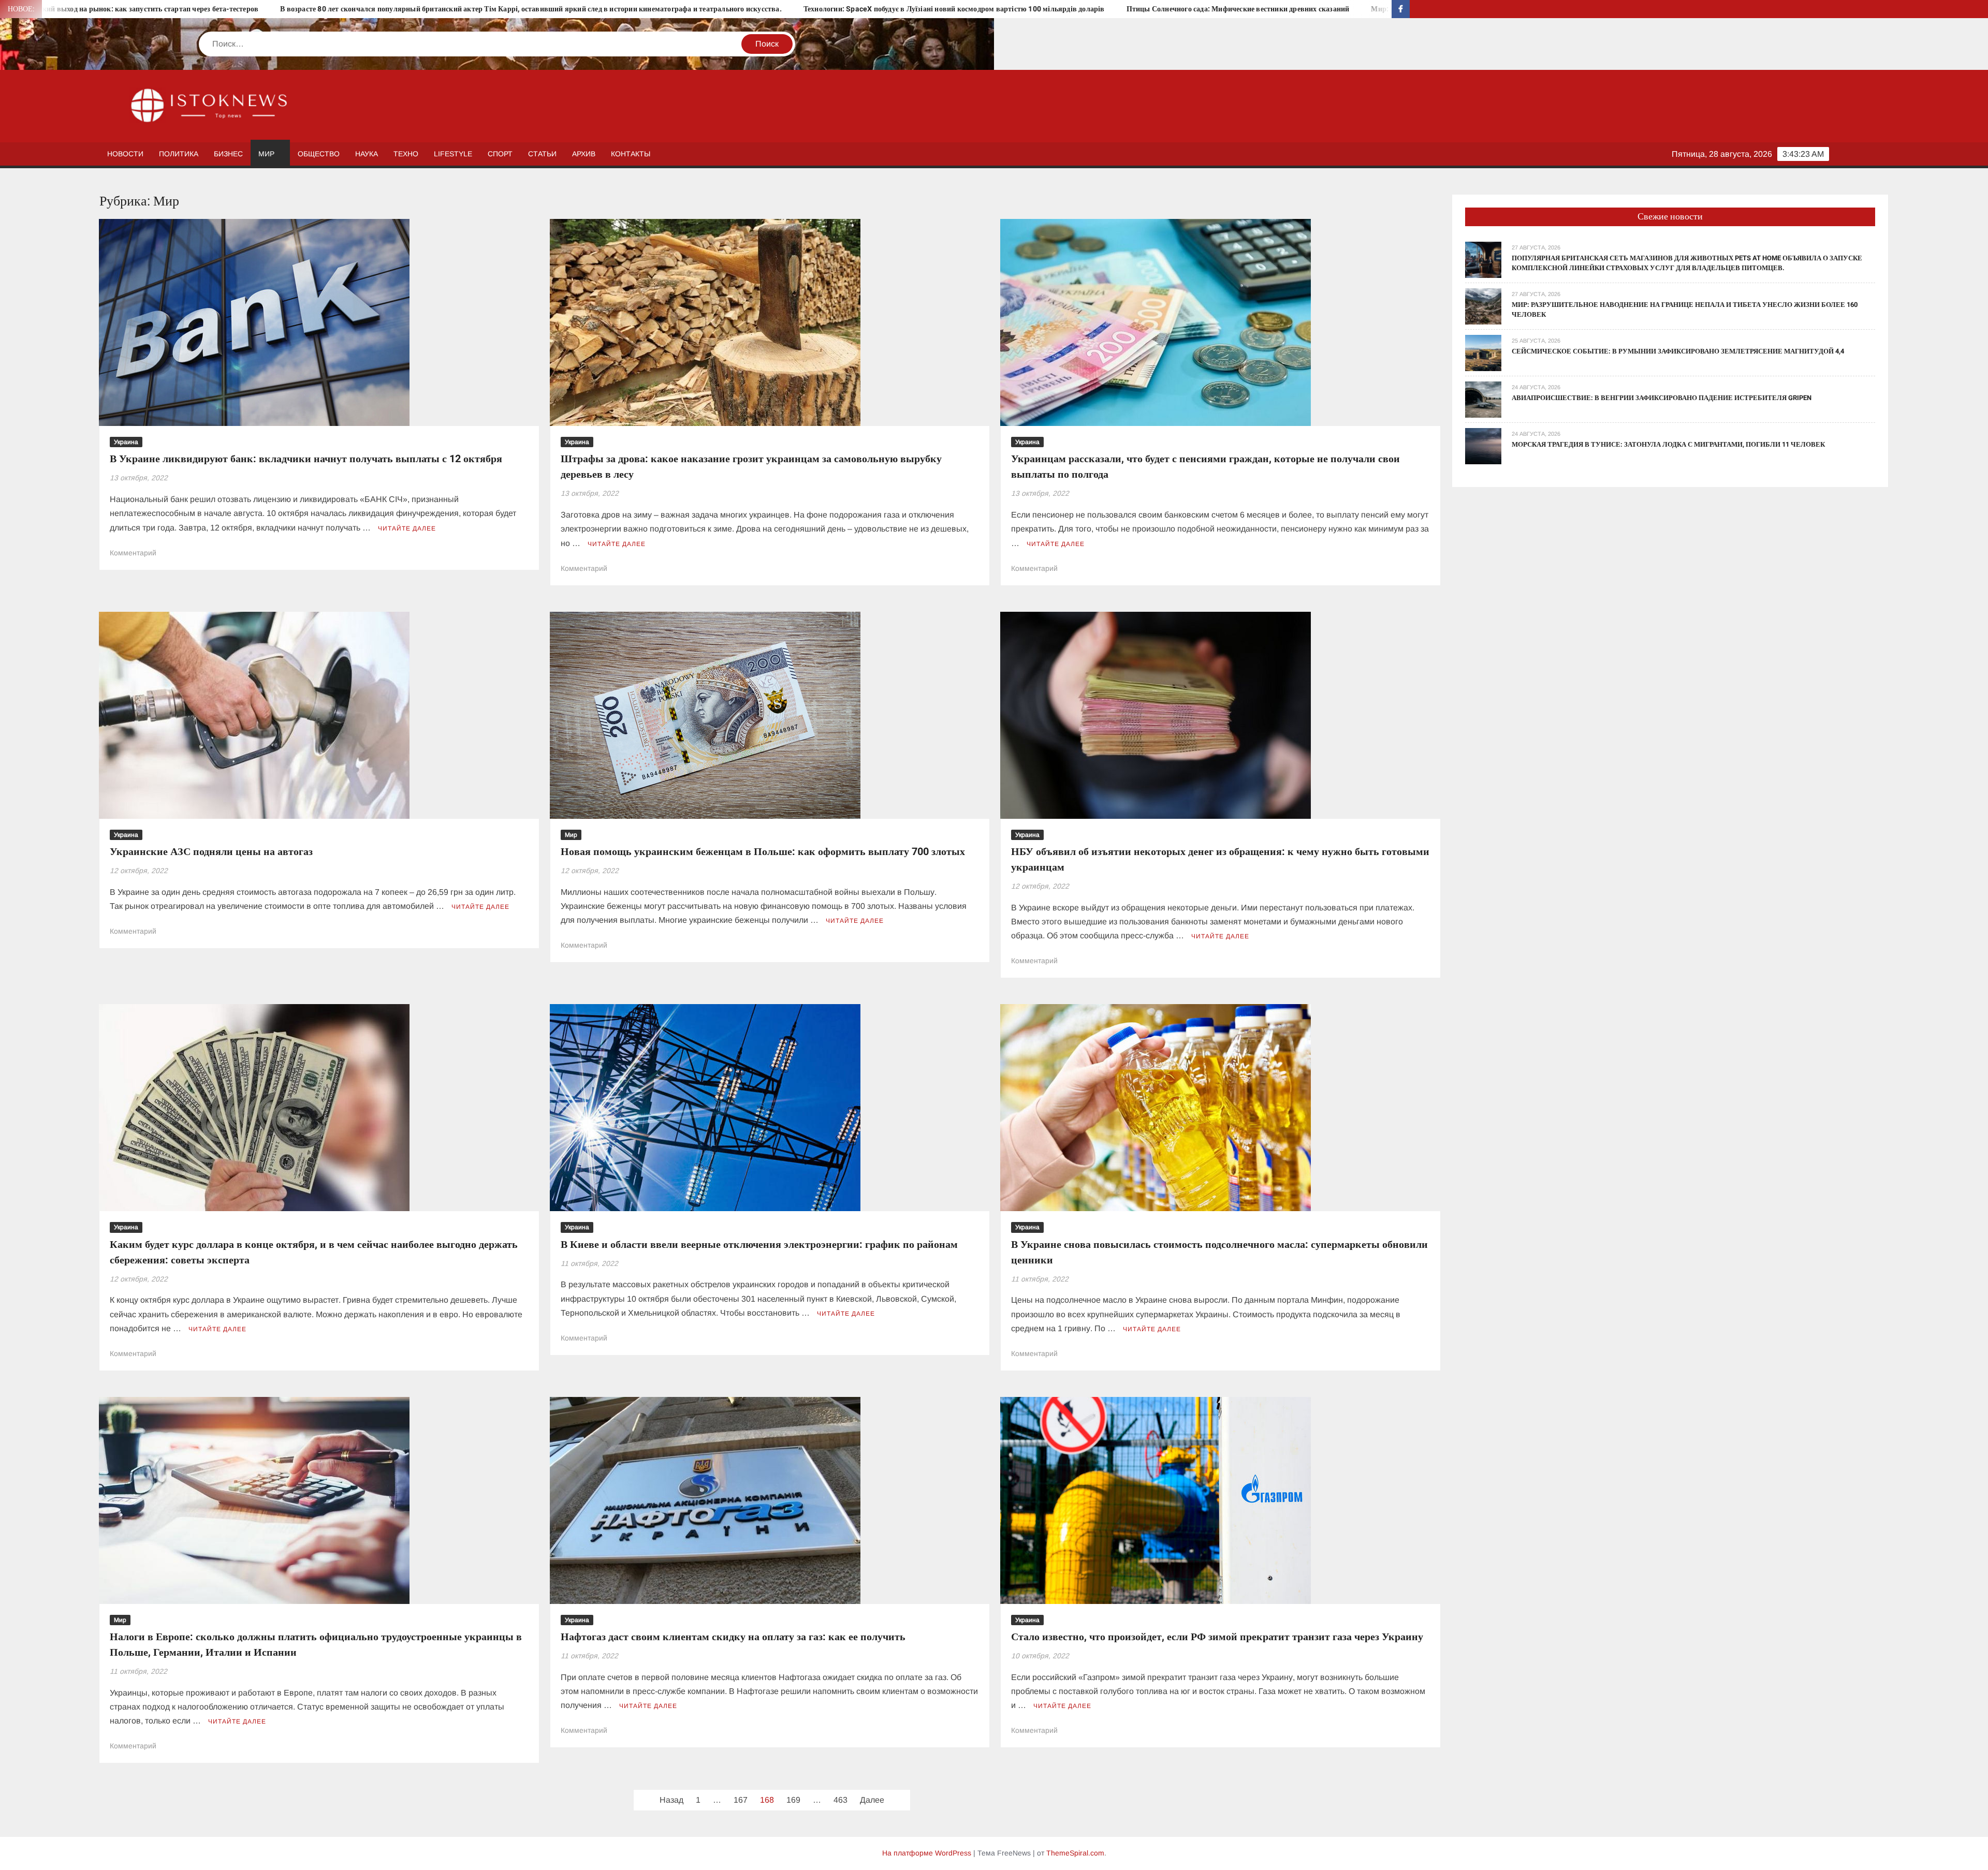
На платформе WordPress (927, 1853)
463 (840, 1800)
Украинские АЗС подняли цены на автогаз (211, 852)
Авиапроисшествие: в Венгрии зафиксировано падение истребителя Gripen (1662, 398)
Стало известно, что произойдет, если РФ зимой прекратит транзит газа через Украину (1217, 1637)
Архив (584, 154)
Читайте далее (407, 528)
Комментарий (133, 553)
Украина (126, 442)
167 (741, 1800)
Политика (179, 154)
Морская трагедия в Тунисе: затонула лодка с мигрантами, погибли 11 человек (1668, 444)
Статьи (542, 154)
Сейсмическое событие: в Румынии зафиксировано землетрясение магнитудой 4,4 (1678, 351)
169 (793, 1800)
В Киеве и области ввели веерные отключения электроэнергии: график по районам (759, 1245)
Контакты (631, 154)
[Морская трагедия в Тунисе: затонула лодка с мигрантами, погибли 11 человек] (1483, 445)
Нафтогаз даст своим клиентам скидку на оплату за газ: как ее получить (733, 1637)
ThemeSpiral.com (1075, 1853)
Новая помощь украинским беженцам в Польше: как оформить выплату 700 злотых (763, 852)
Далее (872, 1800)
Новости (125, 154)
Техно (406, 154)
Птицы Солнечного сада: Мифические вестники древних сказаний (832, 9)
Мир (266, 154)
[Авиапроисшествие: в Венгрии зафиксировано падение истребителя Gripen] (1483, 399)
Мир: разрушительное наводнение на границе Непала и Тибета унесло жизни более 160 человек (1126, 9)
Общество (319, 154)
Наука (367, 154)
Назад (671, 1800)
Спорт (500, 154)
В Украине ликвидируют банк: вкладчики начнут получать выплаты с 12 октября (306, 459)
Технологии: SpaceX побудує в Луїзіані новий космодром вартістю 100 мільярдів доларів (548, 9)
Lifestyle (453, 154)
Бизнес (228, 154)
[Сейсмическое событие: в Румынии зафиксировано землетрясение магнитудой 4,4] (1483, 352)
